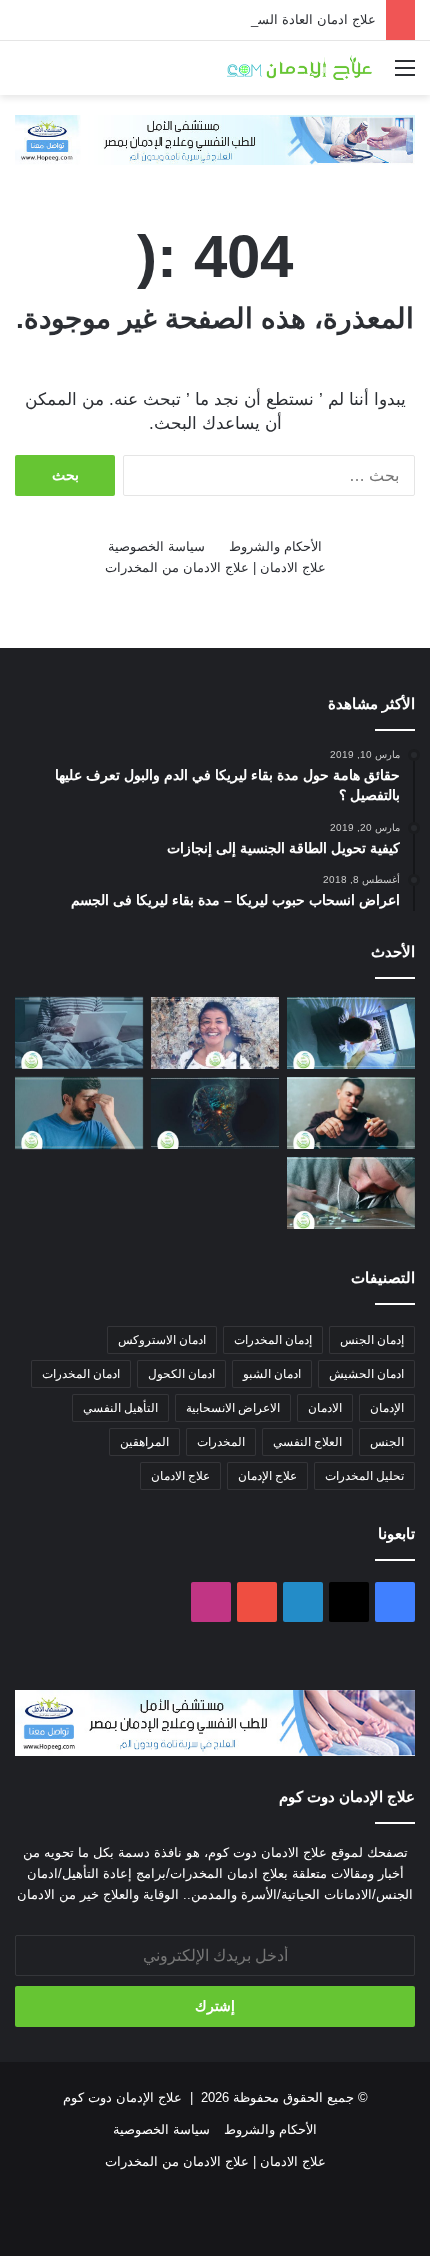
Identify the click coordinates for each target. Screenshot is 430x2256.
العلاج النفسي (307, 1442)
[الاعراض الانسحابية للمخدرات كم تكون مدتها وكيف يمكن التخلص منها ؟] (79, 1113)
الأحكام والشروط (275, 546)
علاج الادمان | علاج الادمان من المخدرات (215, 567)
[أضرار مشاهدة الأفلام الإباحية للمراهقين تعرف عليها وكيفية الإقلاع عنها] (351, 1033)
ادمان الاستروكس (162, 1340)
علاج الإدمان (267, 1476)
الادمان (325, 1408)
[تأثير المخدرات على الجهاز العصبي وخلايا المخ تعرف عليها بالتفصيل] (215, 1113)
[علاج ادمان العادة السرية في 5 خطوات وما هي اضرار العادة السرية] (79, 1033)
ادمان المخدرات (81, 1374)
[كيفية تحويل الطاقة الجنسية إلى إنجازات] (215, 1033)
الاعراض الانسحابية (233, 1408)
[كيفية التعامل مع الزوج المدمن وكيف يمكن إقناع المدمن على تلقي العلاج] (351, 1113)
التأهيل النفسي (120, 1408)
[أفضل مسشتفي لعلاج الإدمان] (215, 138)
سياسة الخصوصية (156, 546)
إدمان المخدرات (273, 1340)
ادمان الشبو (272, 1374)
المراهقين (144, 1442)
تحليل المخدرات (364, 1476)
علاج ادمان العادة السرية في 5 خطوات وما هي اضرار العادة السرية (191, 19)
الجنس (387, 1442)
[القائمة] (405, 75)
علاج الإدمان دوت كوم (122, 2097)
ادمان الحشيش (366, 1374)
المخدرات (221, 1442)
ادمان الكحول (181, 1374)
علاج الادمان (180, 1476)
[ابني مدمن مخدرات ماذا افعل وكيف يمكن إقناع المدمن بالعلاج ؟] (351, 1193)
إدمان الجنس (372, 1340)
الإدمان (387, 1408)
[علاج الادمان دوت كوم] (300, 68)
